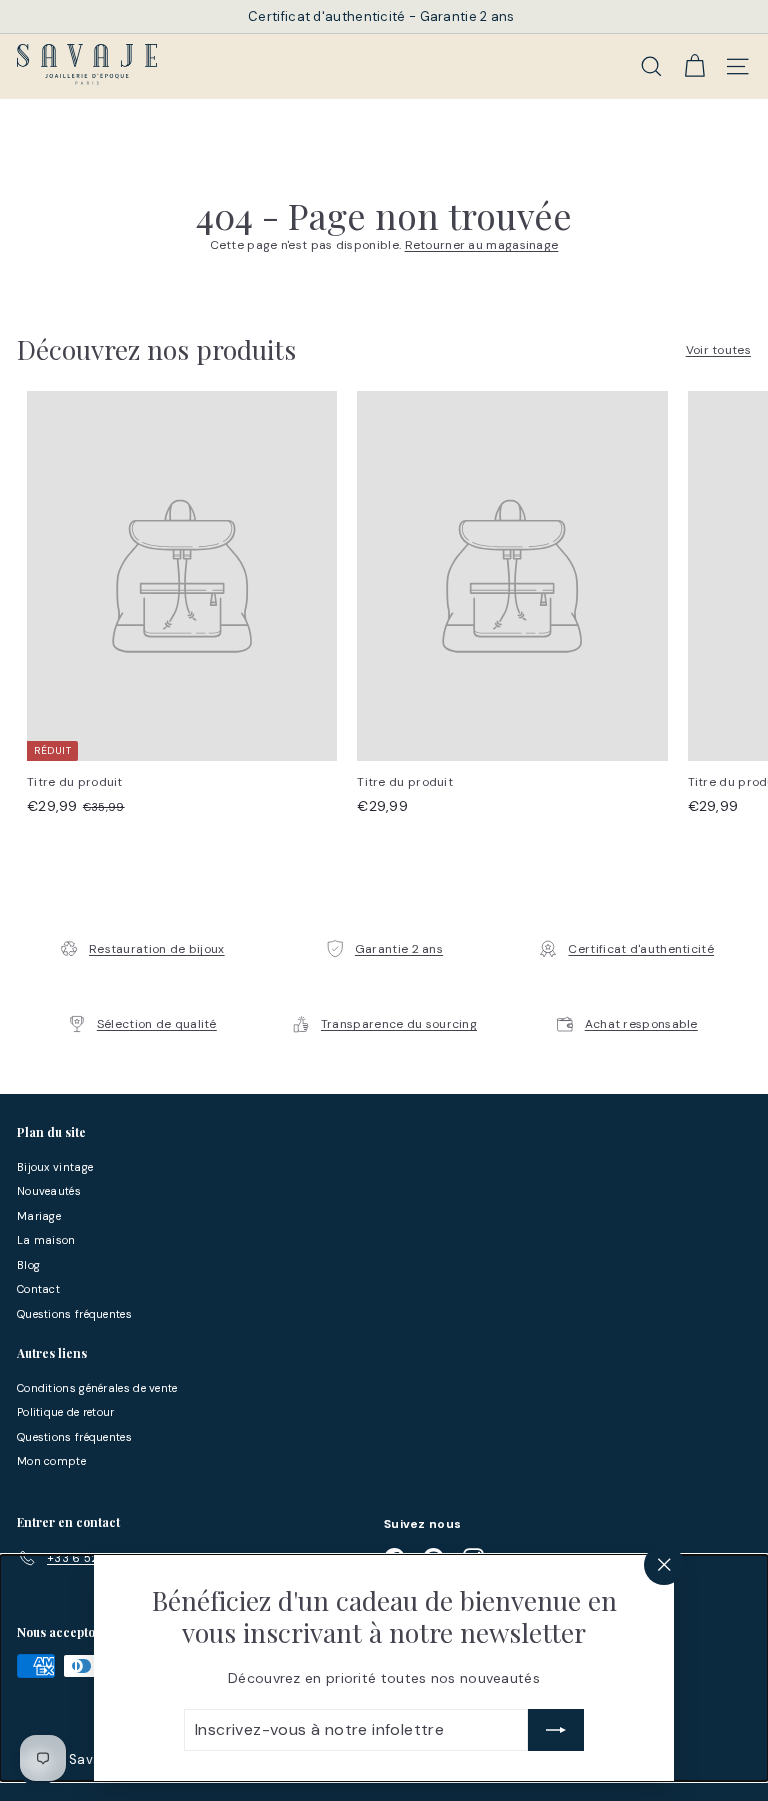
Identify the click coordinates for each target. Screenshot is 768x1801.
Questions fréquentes (74, 1314)
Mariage (39, 1216)
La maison (46, 1240)
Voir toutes (718, 350)
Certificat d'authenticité (641, 949)
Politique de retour (66, 1412)
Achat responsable (641, 1024)
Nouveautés (49, 1191)
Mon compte (51, 1461)
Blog (28, 1265)
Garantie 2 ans (399, 949)
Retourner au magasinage (482, 245)
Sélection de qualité (157, 1024)
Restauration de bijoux (157, 949)
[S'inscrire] (556, 1730)
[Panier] (694, 66)
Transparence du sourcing (399, 1024)
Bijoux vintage (55, 1167)
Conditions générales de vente (97, 1388)
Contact (38, 1289)
